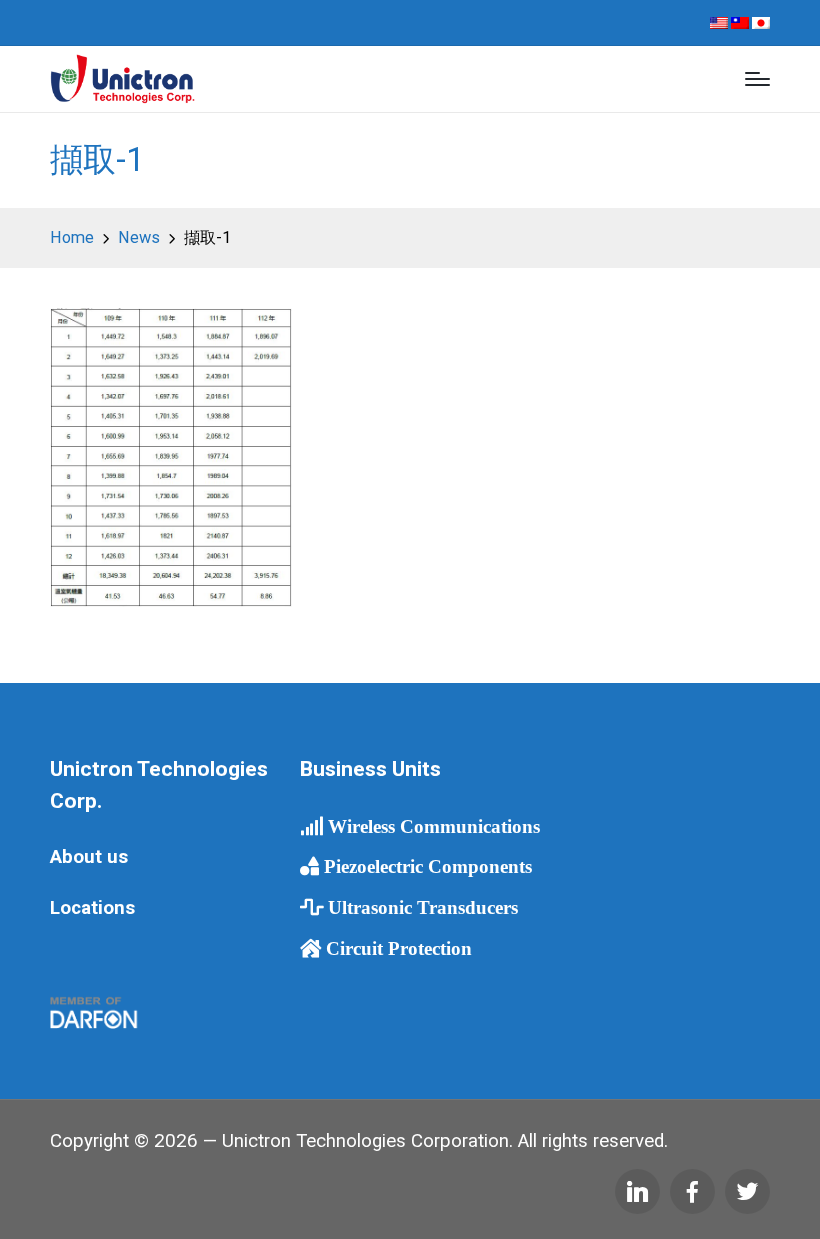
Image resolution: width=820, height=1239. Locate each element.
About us (89, 857)
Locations (92, 908)
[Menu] (757, 79)
